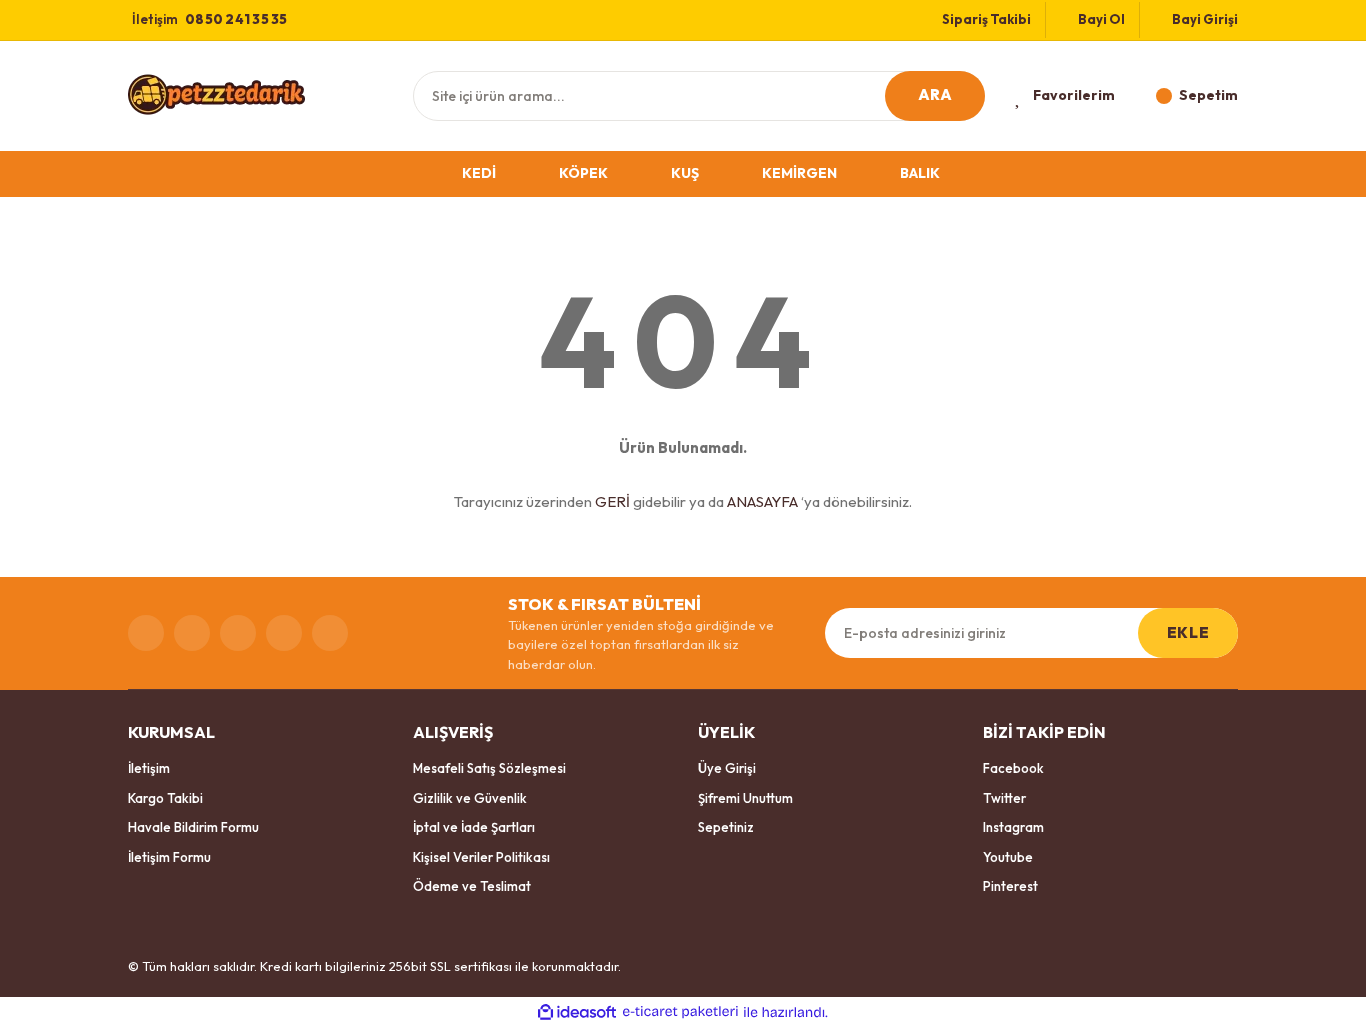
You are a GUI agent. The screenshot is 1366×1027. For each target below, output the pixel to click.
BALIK (920, 173)
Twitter (1004, 798)
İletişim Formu (169, 857)
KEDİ (479, 173)
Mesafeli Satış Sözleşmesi (489, 768)
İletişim (149, 768)
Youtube (1008, 857)
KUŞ (685, 173)
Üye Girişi (727, 768)
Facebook (1013, 768)
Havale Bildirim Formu (193, 827)
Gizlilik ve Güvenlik (470, 798)
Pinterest (1010, 886)
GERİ (612, 501)
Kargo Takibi (165, 798)
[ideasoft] (577, 1012)
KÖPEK (583, 173)
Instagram (1013, 827)
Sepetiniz (726, 827)
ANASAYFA (762, 501)
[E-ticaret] (680, 1012)
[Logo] (216, 94)
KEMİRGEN (799, 173)
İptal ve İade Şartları (474, 827)
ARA (935, 94)
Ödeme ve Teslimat (472, 886)
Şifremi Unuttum (745, 798)
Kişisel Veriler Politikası (481, 857)
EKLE (1188, 632)
